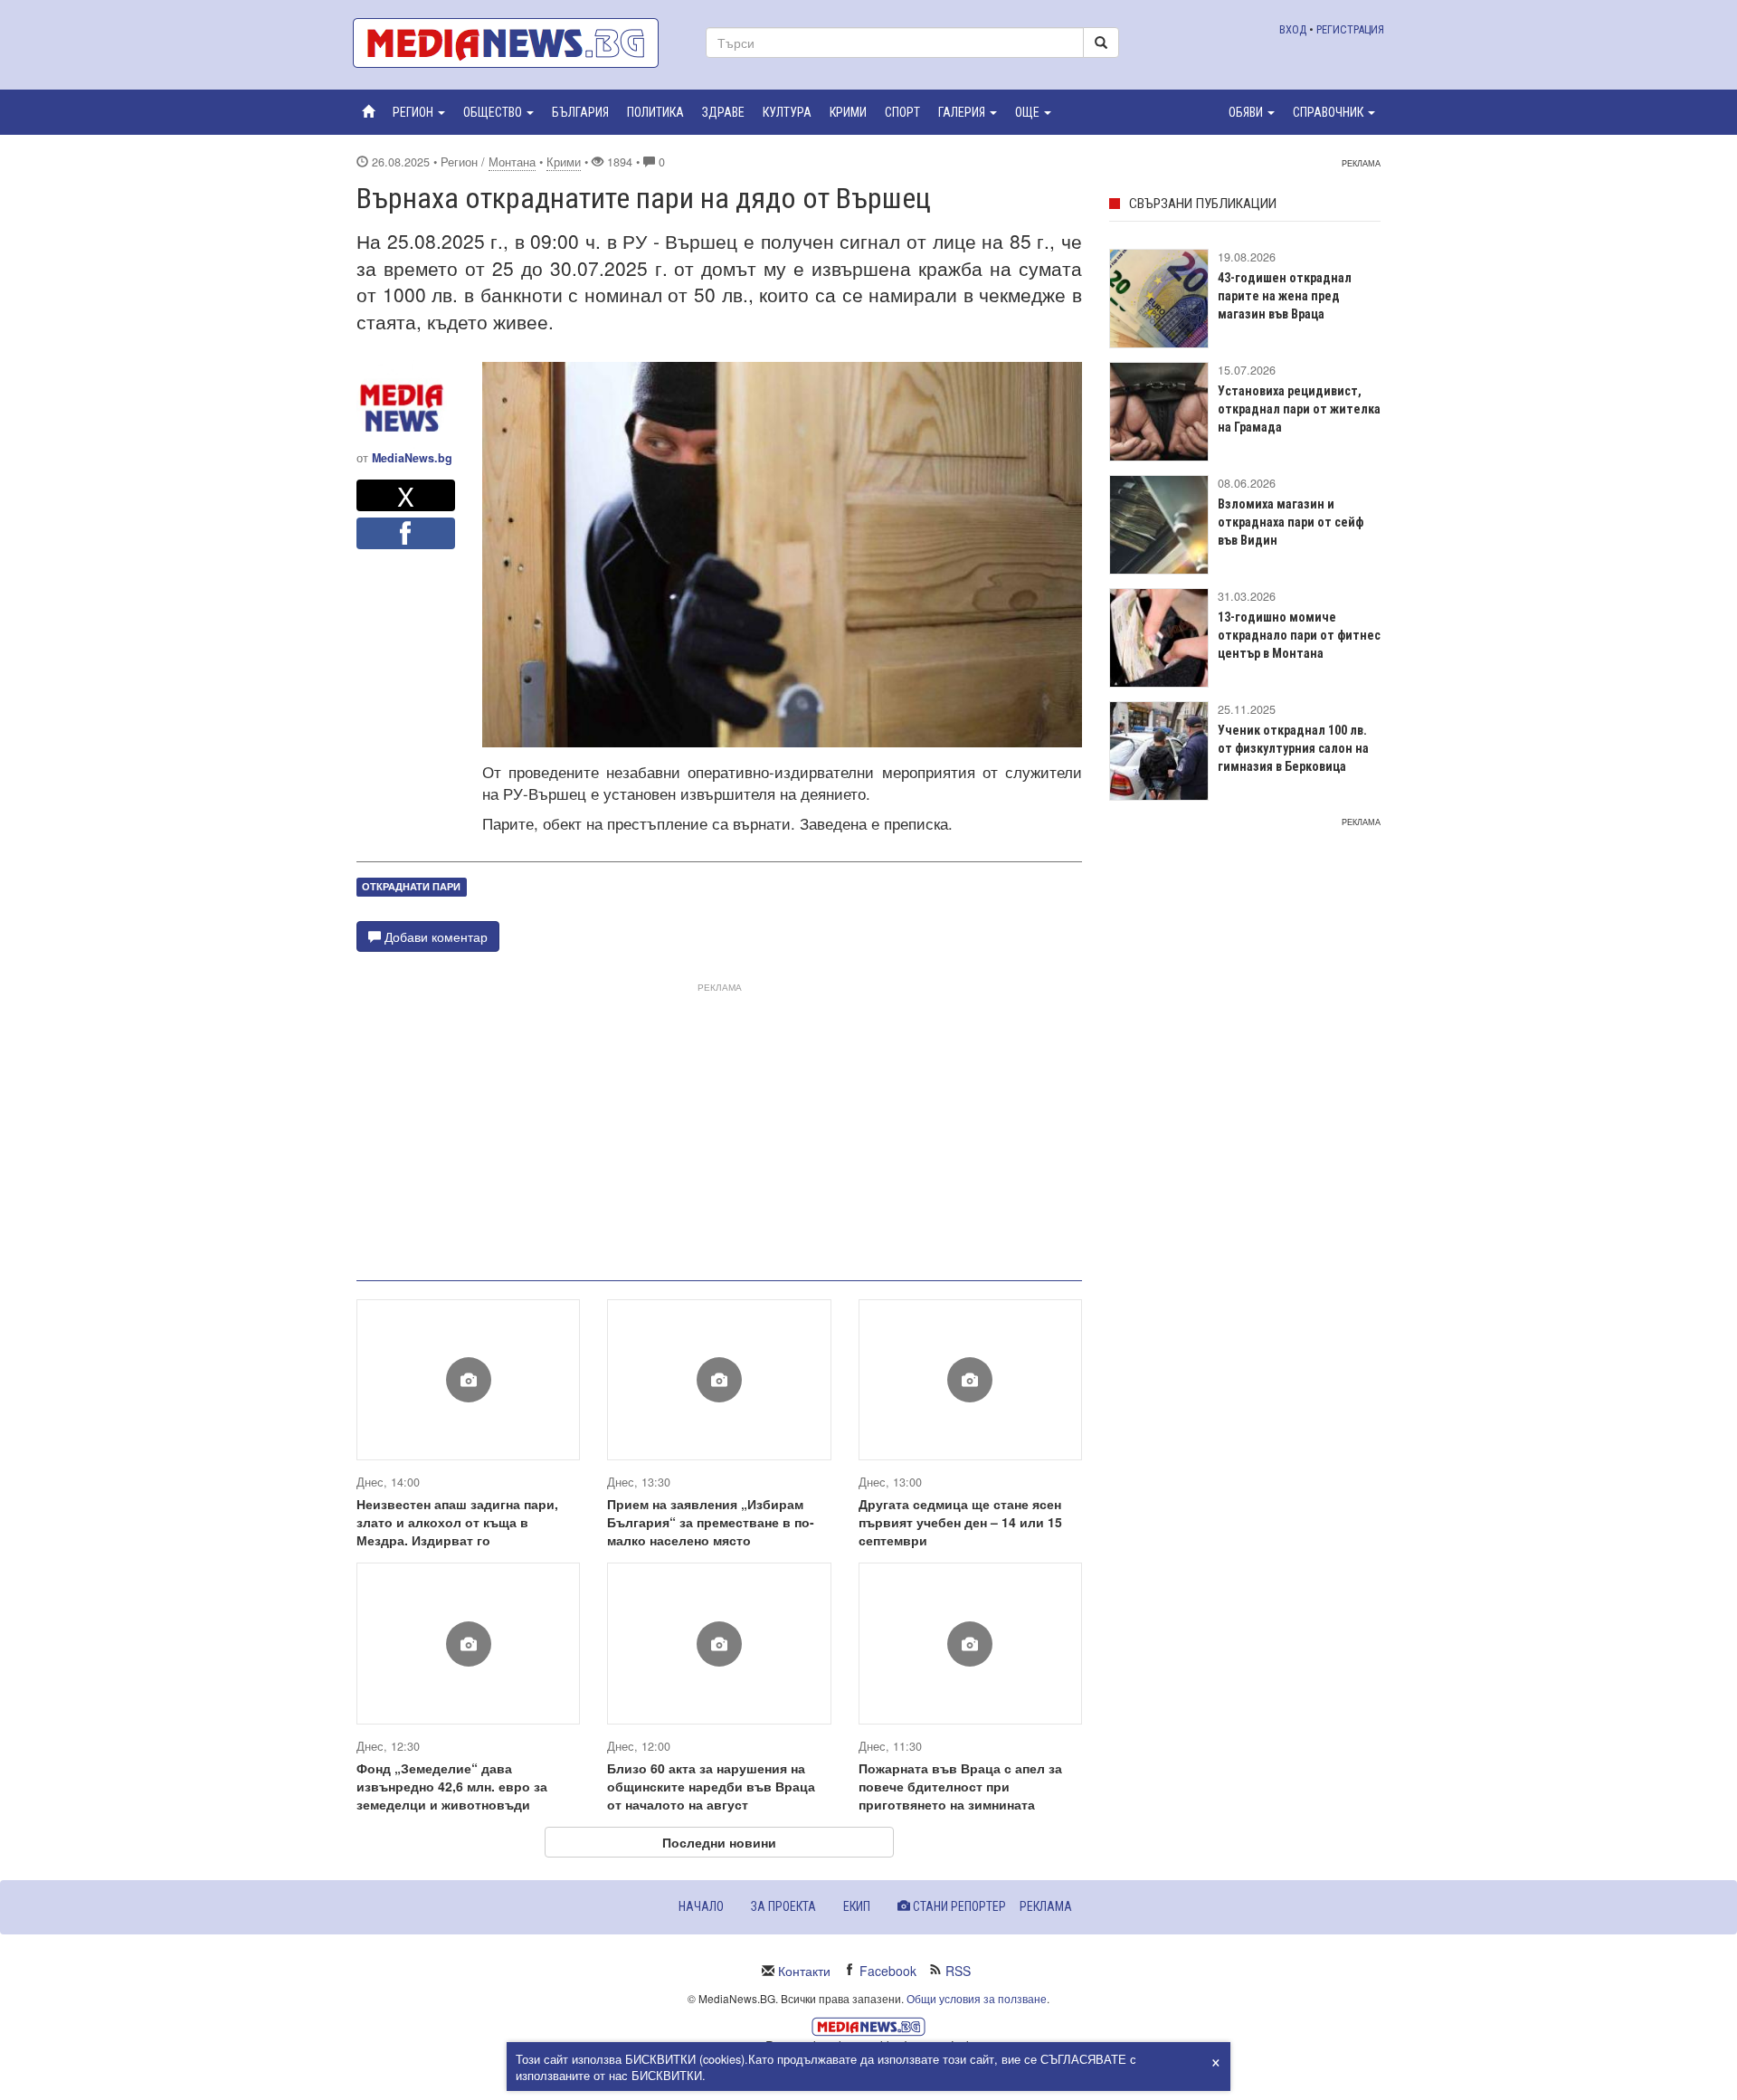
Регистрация (1350, 29)
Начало (701, 1906)
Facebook (888, 1971)
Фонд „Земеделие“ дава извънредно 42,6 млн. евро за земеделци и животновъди (452, 1786)
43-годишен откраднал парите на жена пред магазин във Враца (1285, 296)
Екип (857, 1906)
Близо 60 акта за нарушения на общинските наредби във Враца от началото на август (711, 1786)
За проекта (783, 1906)
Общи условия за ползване (977, 1998)
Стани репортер (958, 1906)
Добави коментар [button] (434, 936)
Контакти (804, 1971)
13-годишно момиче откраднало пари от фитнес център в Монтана (1299, 635)
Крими (564, 162)
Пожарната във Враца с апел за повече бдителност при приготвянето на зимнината (960, 1786)
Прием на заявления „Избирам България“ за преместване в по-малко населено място (711, 1522)
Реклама (1046, 1906)
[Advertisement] (719, 1125)
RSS (958, 1971)
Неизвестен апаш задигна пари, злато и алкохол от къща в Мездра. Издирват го (457, 1522)
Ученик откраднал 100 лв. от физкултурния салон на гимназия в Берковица (1293, 748)
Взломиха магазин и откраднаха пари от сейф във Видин (1291, 522)
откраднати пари (411, 886)
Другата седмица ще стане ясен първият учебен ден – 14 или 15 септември (960, 1522)
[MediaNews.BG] (516, 43)
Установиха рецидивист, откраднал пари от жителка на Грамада (1299, 409)
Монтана (512, 162)
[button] (419, 112)
